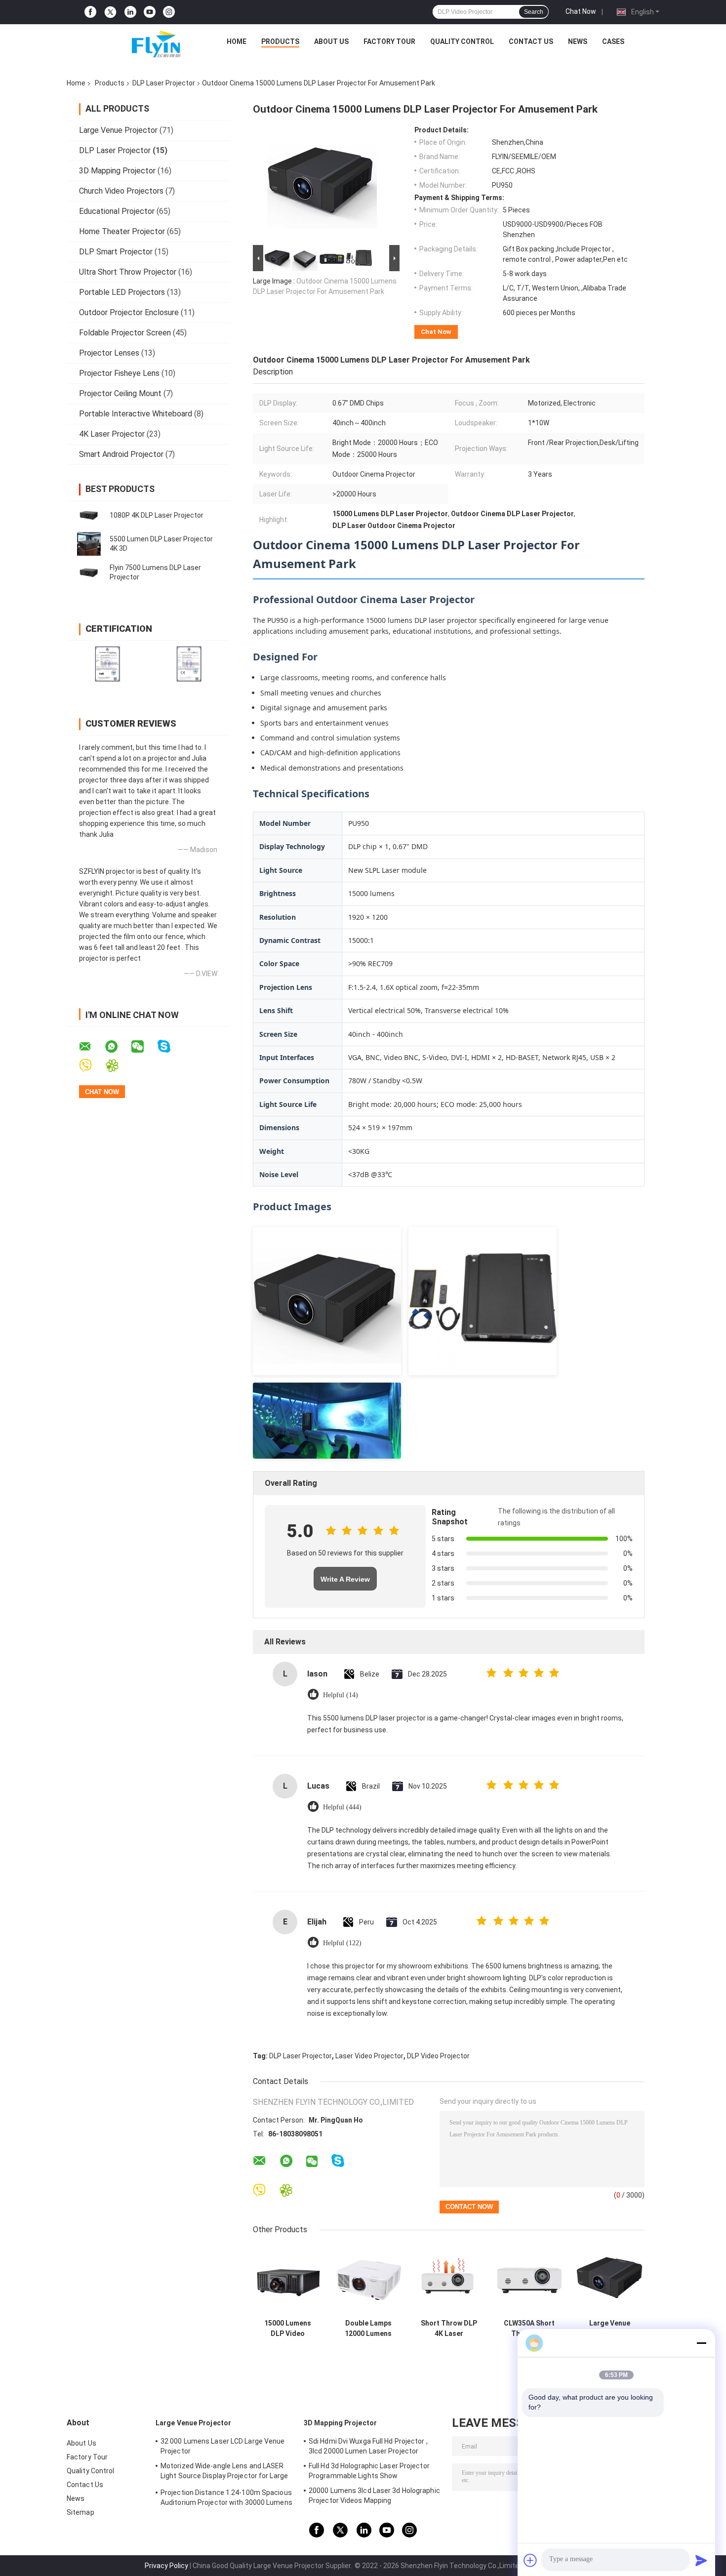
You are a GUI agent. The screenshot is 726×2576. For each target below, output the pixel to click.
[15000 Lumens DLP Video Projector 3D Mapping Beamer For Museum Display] (288, 2279)
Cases (613, 41)
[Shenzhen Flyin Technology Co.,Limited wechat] (144, 1047)
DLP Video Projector (438, 2056)
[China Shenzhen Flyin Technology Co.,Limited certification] (107, 664)
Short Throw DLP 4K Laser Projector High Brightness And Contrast (449, 2329)
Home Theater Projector (122, 231)
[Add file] (530, 2560)
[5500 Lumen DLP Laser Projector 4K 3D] (89, 544)
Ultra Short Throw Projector (128, 272)
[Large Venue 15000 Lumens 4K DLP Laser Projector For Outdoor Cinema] (610, 2279)
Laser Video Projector (369, 2056)
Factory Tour (389, 41)
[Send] (701, 2560)
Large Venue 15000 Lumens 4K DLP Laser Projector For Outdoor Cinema (610, 2329)
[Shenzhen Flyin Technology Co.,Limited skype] (170, 1046)
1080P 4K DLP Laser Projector (157, 515)
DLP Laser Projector (164, 83)
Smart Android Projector (121, 454)
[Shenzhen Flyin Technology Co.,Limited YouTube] (150, 12)
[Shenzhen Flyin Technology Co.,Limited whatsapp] (118, 1047)
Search (534, 12)
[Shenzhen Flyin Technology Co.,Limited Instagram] (169, 12)
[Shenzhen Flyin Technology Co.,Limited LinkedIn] (130, 12)
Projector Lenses (109, 353)
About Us (331, 41)
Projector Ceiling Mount (120, 393)
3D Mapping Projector (117, 171)
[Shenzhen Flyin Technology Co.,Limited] (141, 44)
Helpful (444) (342, 1807)
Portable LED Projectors (122, 292)
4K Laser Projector (112, 434)
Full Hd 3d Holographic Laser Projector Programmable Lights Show (369, 2471)
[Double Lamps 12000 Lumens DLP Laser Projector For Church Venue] (368, 2279)
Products (280, 41)
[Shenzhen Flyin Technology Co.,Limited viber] (92, 1066)
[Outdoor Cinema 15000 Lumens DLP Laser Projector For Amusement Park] (322, 184)
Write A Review (345, 1579)
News (578, 41)
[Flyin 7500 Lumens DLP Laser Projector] (89, 572)
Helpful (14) (341, 1695)
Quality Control (462, 41)
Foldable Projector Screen (125, 333)
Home (237, 41)
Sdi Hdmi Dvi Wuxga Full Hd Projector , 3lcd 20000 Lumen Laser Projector (368, 2446)
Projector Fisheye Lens (119, 373)
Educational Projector (117, 211)
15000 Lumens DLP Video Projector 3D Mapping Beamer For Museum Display (288, 2329)
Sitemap (81, 2512)
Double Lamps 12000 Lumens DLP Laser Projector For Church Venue (368, 2329)
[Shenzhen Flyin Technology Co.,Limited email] (91, 1047)
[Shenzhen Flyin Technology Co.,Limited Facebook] (90, 12)
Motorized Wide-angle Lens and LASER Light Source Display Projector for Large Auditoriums (224, 2472)
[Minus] (701, 2343)
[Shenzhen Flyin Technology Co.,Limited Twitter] (110, 12)
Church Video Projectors (121, 191)
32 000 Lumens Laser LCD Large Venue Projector (223, 2446)
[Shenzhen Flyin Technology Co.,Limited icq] (118, 1066)
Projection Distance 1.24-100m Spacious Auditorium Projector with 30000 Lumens (226, 2497)
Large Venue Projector (118, 130)
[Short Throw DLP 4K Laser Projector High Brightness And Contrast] (449, 2279)
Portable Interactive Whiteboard (136, 414)
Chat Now (581, 11)
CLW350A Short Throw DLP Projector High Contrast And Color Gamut (529, 2329)
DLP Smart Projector (116, 252)
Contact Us (531, 41)
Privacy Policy (166, 2566)
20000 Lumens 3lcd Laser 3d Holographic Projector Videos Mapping (374, 2495)
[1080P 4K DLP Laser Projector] (89, 515)
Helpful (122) (342, 1943)
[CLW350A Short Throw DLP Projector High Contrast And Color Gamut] (529, 2279)
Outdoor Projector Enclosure (129, 312)
